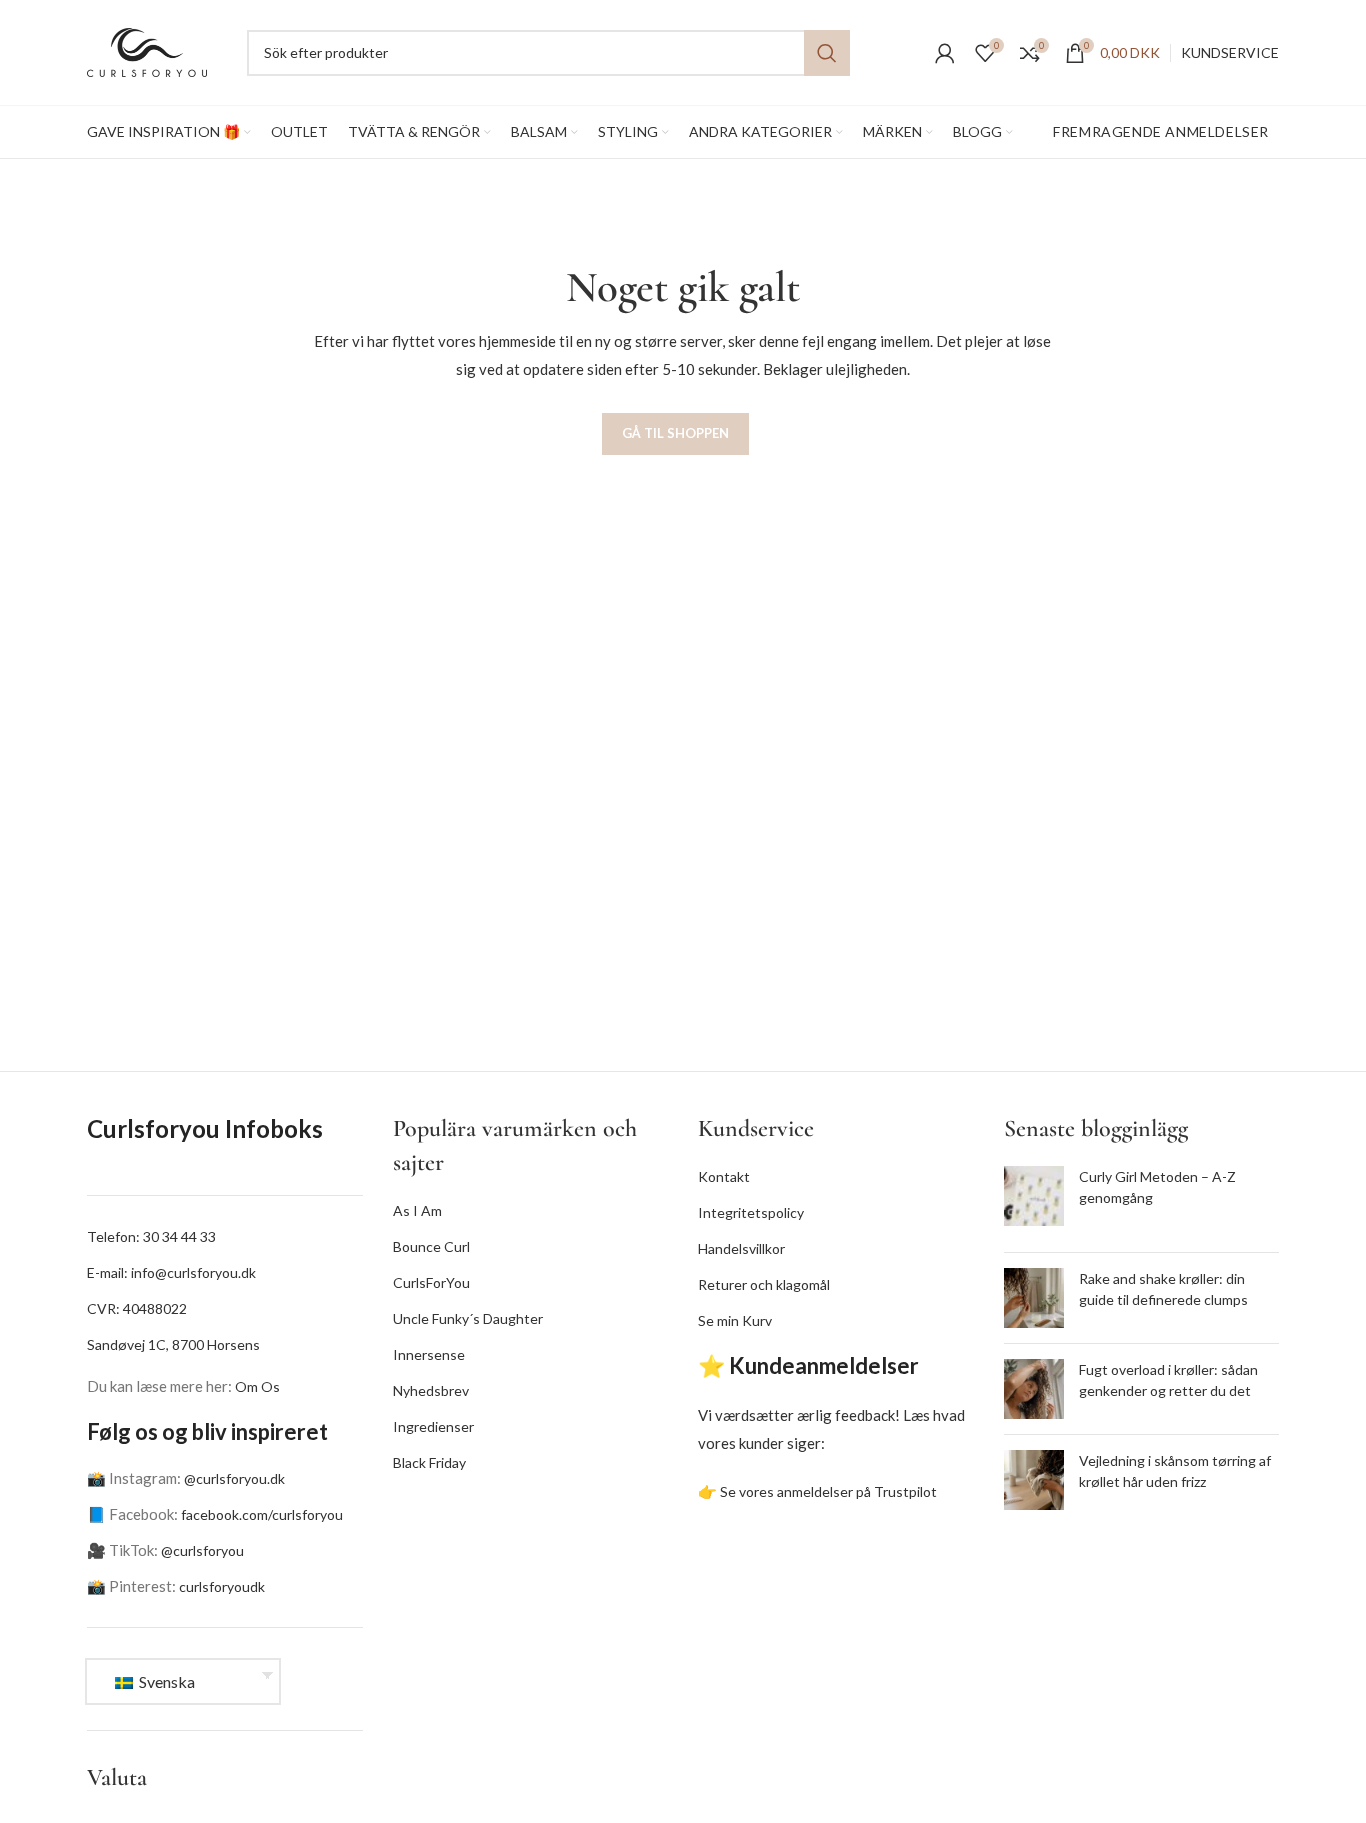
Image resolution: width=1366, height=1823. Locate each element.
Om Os (257, 1386)
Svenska (165, 1681)
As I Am (417, 1210)
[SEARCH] (827, 53)
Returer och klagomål (764, 1284)
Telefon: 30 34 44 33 (151, 1236)
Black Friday (429, 1462)
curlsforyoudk (222, 1586)
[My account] (945, 53)
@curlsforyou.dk (234, 1478)
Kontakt (724, 1176)
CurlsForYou (431, 1282)
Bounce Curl (431, 1246)
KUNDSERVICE (1230, 52)
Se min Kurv (735, 1320)
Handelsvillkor (741, 1248)
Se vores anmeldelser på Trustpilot (828, 1491)
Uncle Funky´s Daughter (468, 1318)
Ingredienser (433, 1426)
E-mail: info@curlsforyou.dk (171, 1272)
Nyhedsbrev (431, 1390)
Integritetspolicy (751, 1212)
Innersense (429, 1354)
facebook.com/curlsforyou (262, 1514)
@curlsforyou (202, 1550)
